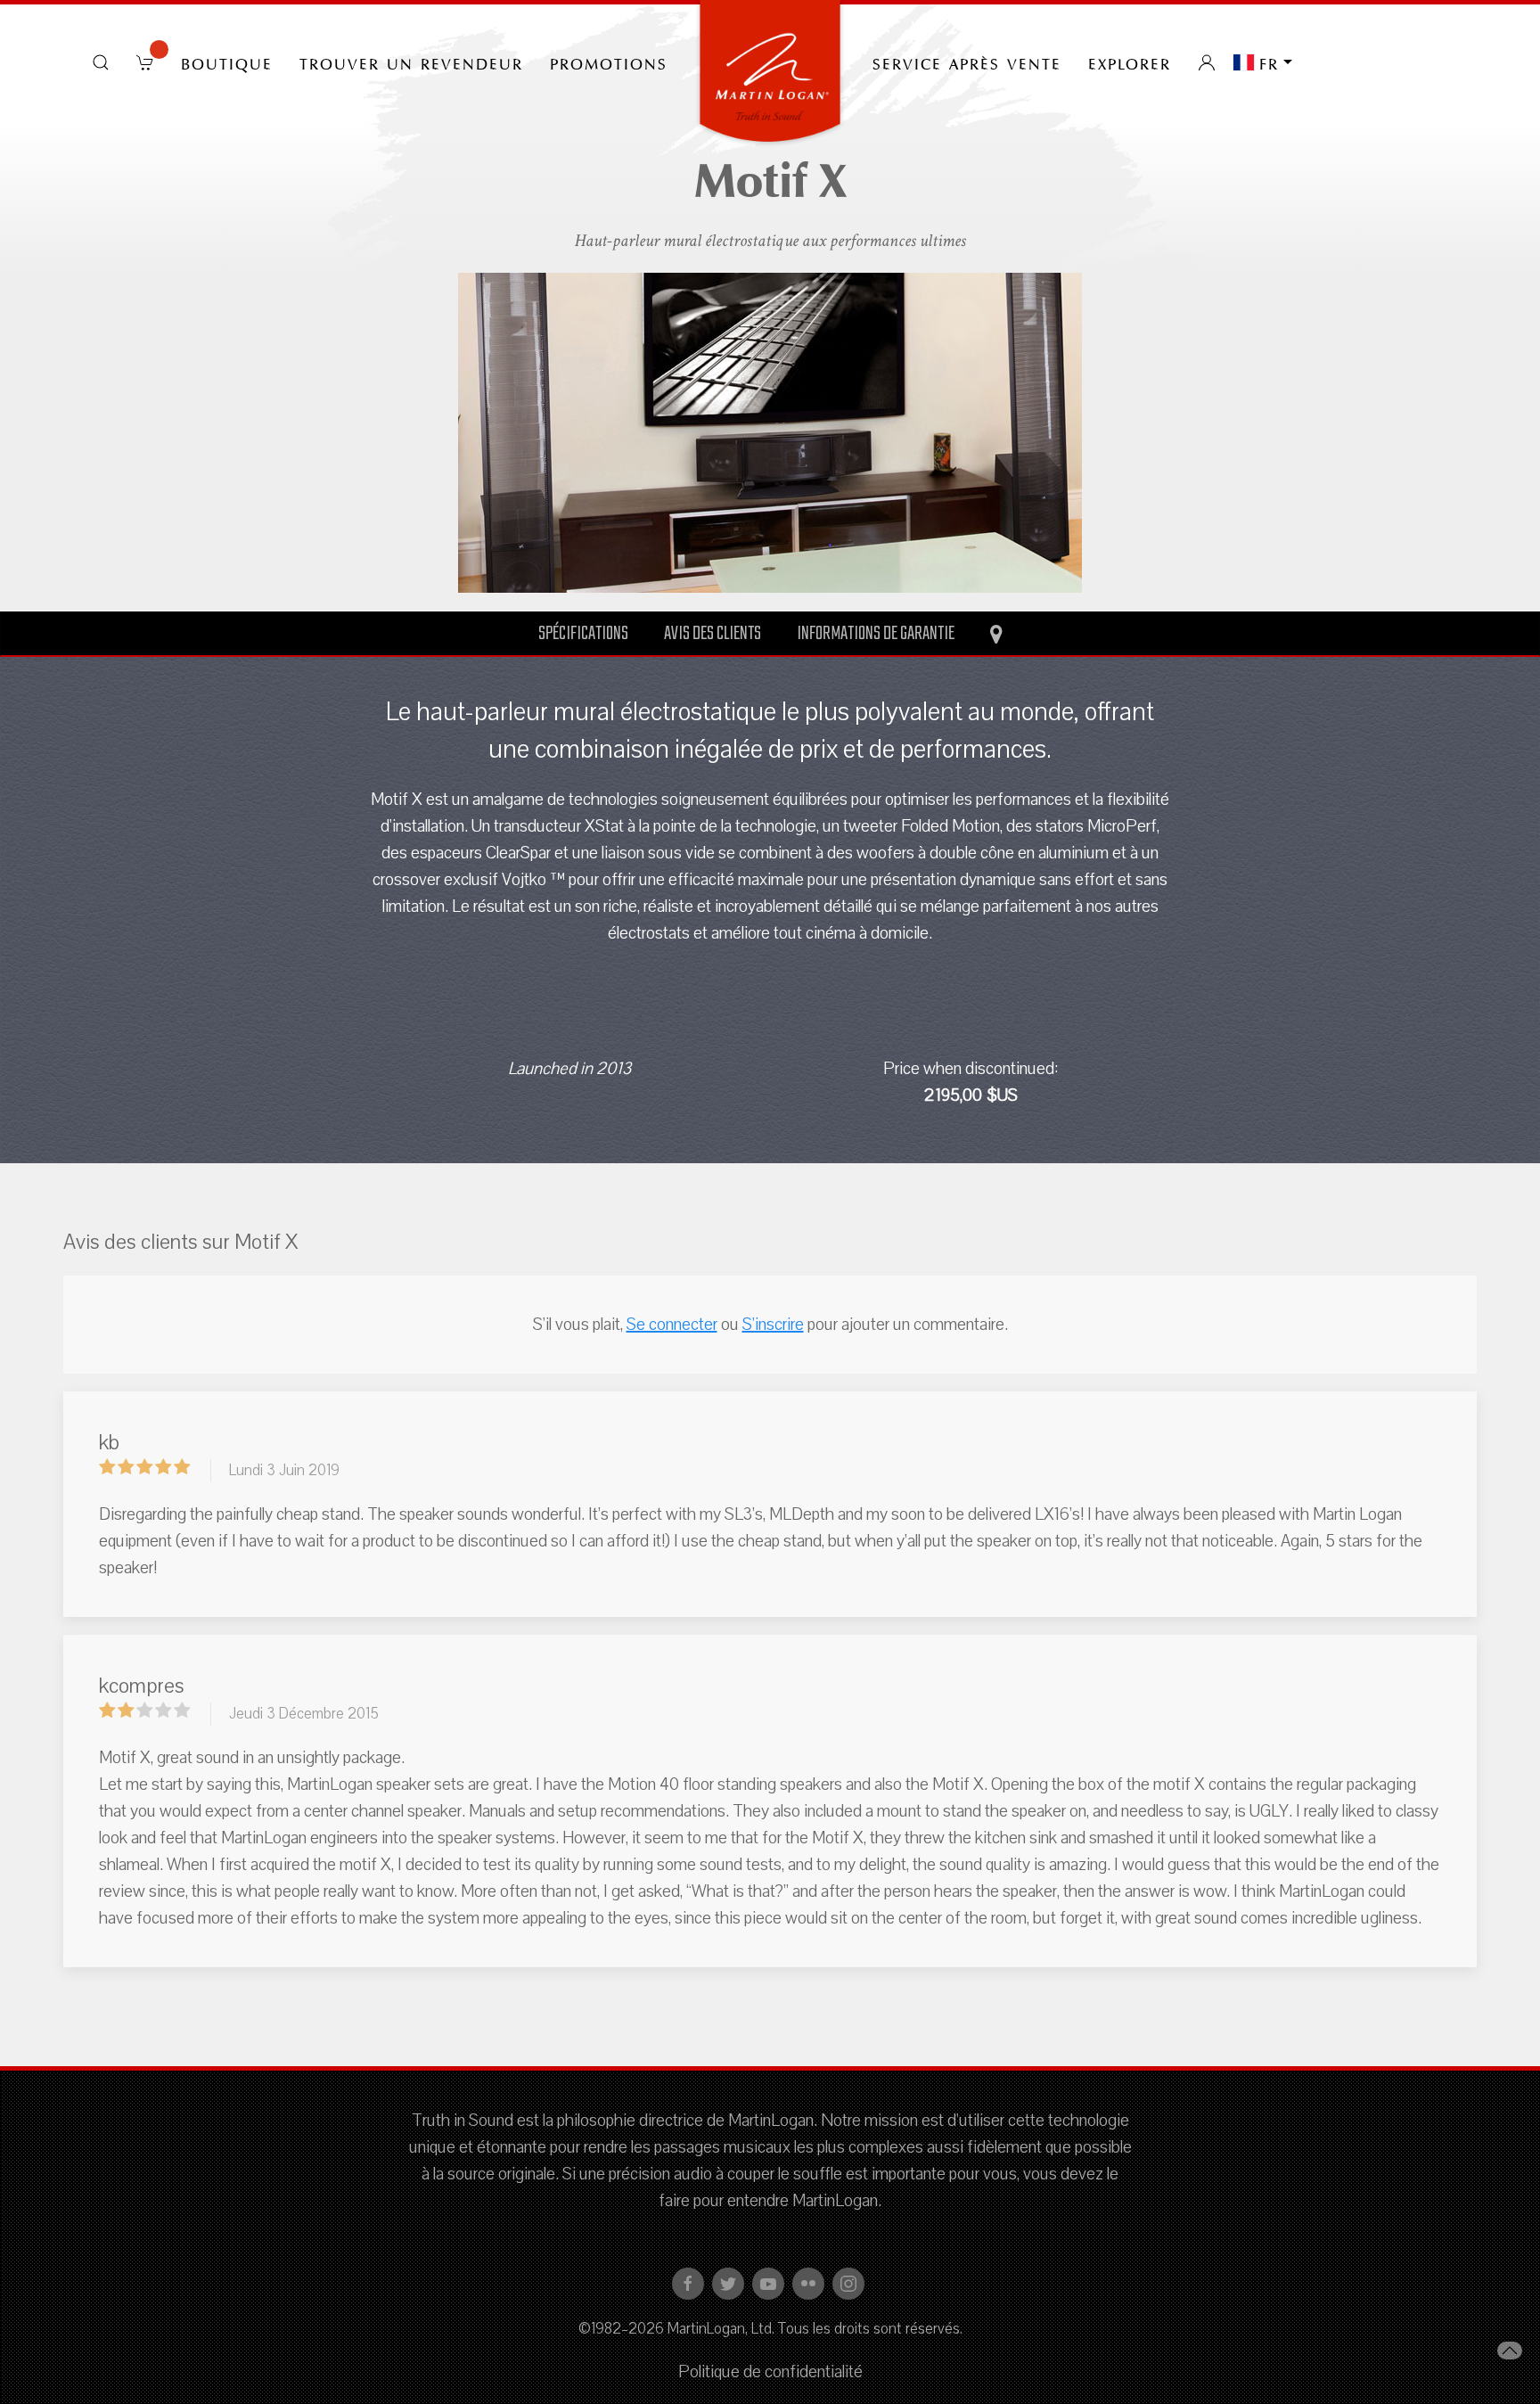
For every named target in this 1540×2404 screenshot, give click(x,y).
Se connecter (672, 1325)
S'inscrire (773, 1325)
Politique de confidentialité (770, 2372)
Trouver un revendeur (411, 62)
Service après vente (967, 62)
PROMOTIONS (609, 62)
